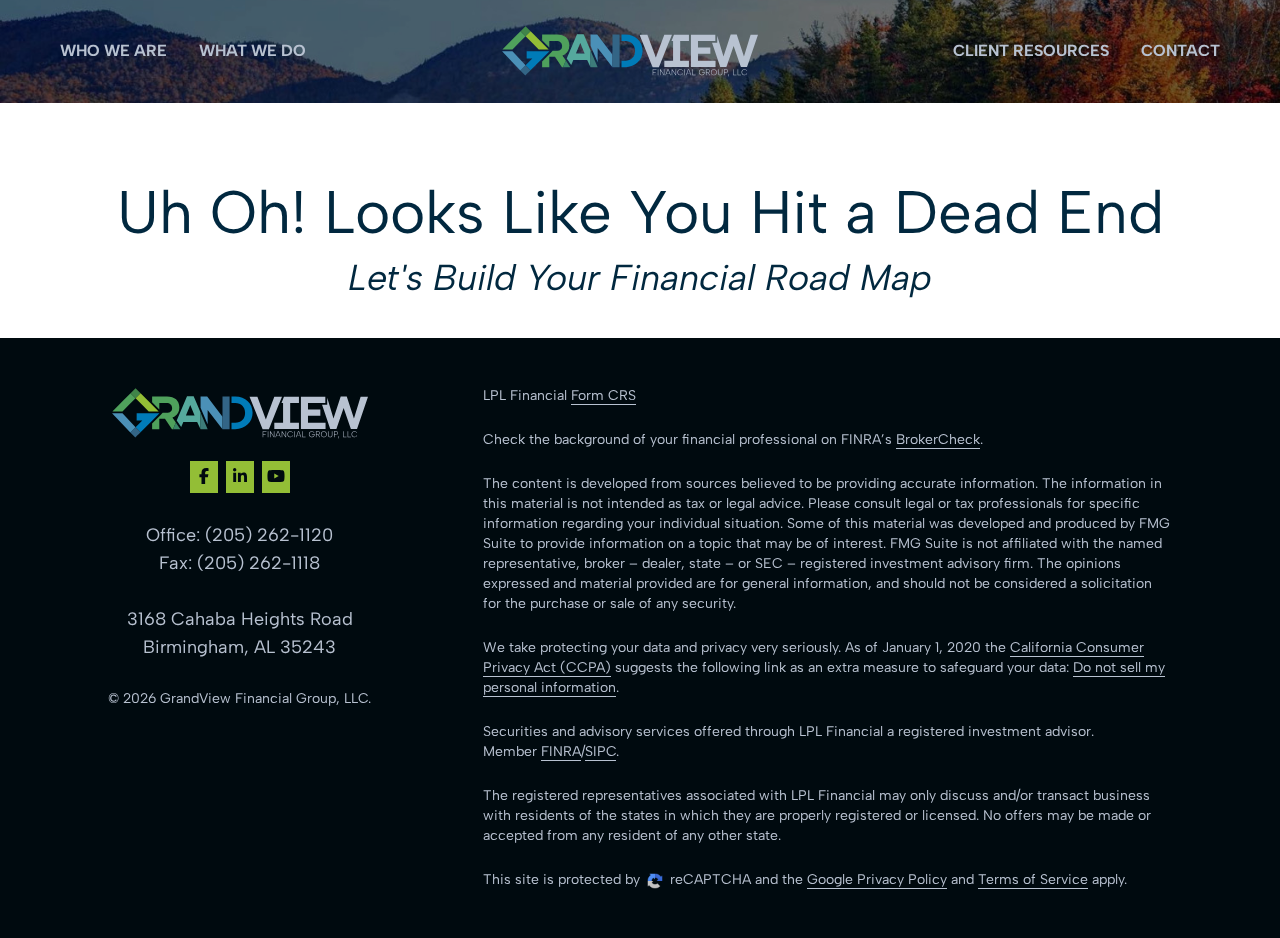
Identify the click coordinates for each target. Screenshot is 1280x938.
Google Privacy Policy (877, 879)
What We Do (252, 50)
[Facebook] (204, 477)
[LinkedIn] (240, 477)
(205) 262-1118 (258, 563)
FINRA (561, 751)
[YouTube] (276, 477)
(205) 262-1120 (269, 535)
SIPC (600, 751)
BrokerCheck (938, 439)
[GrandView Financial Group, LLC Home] (630, 51)
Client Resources (1031, 50)
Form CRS (603, 395)
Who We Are (113, 50)
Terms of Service (1033, 879)
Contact (1180, 50)
